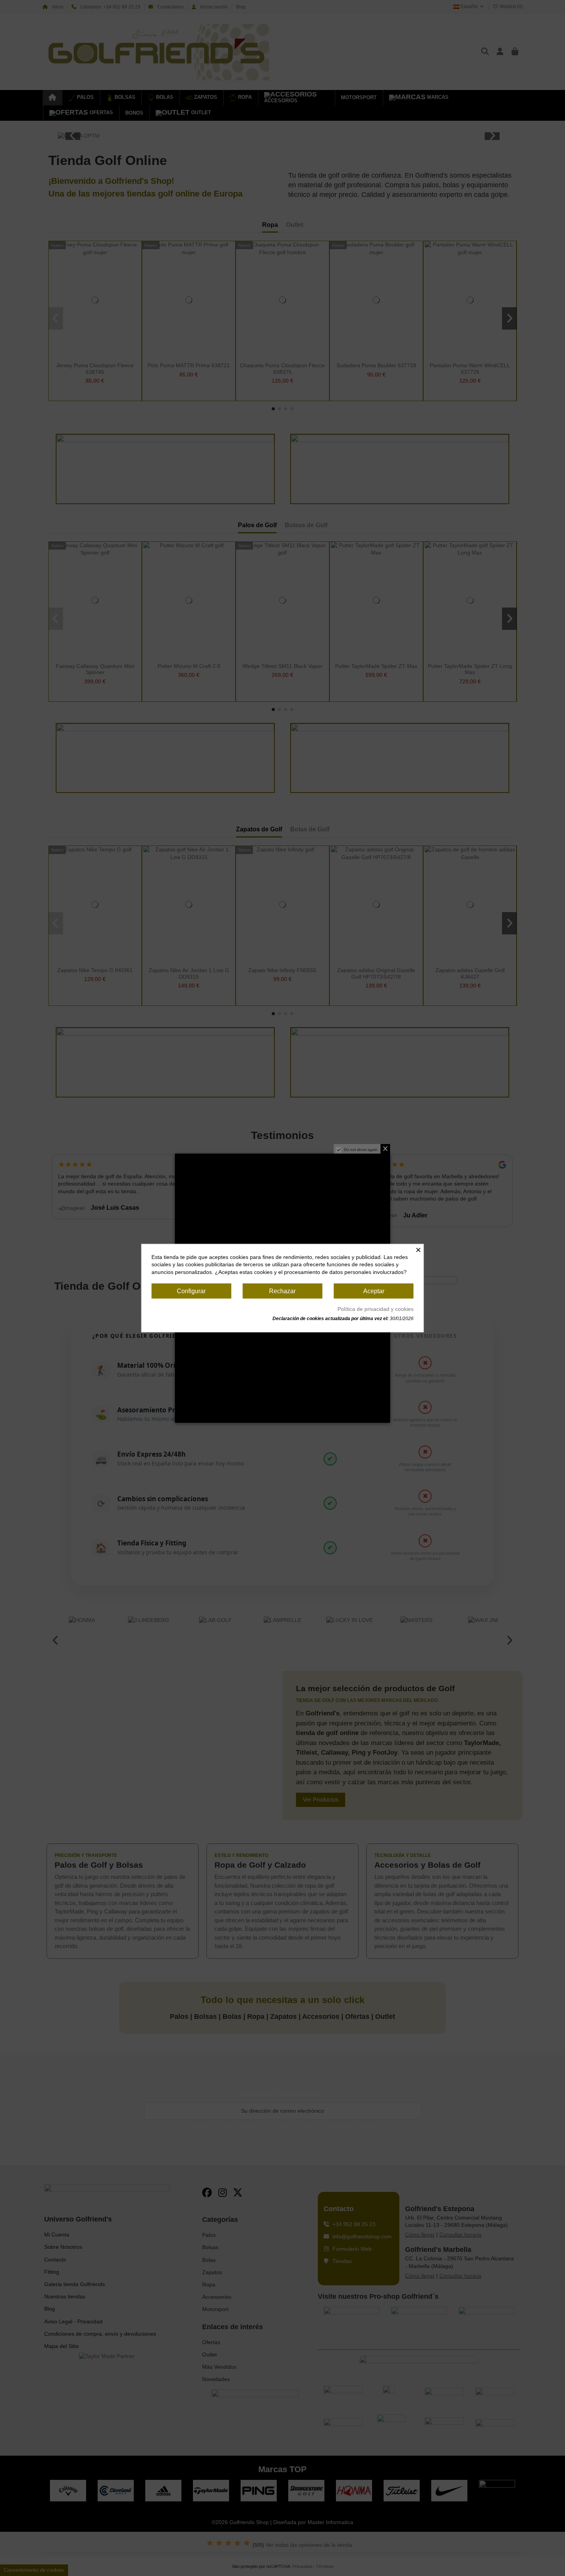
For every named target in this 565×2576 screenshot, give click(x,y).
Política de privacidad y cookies (376, 1309)
